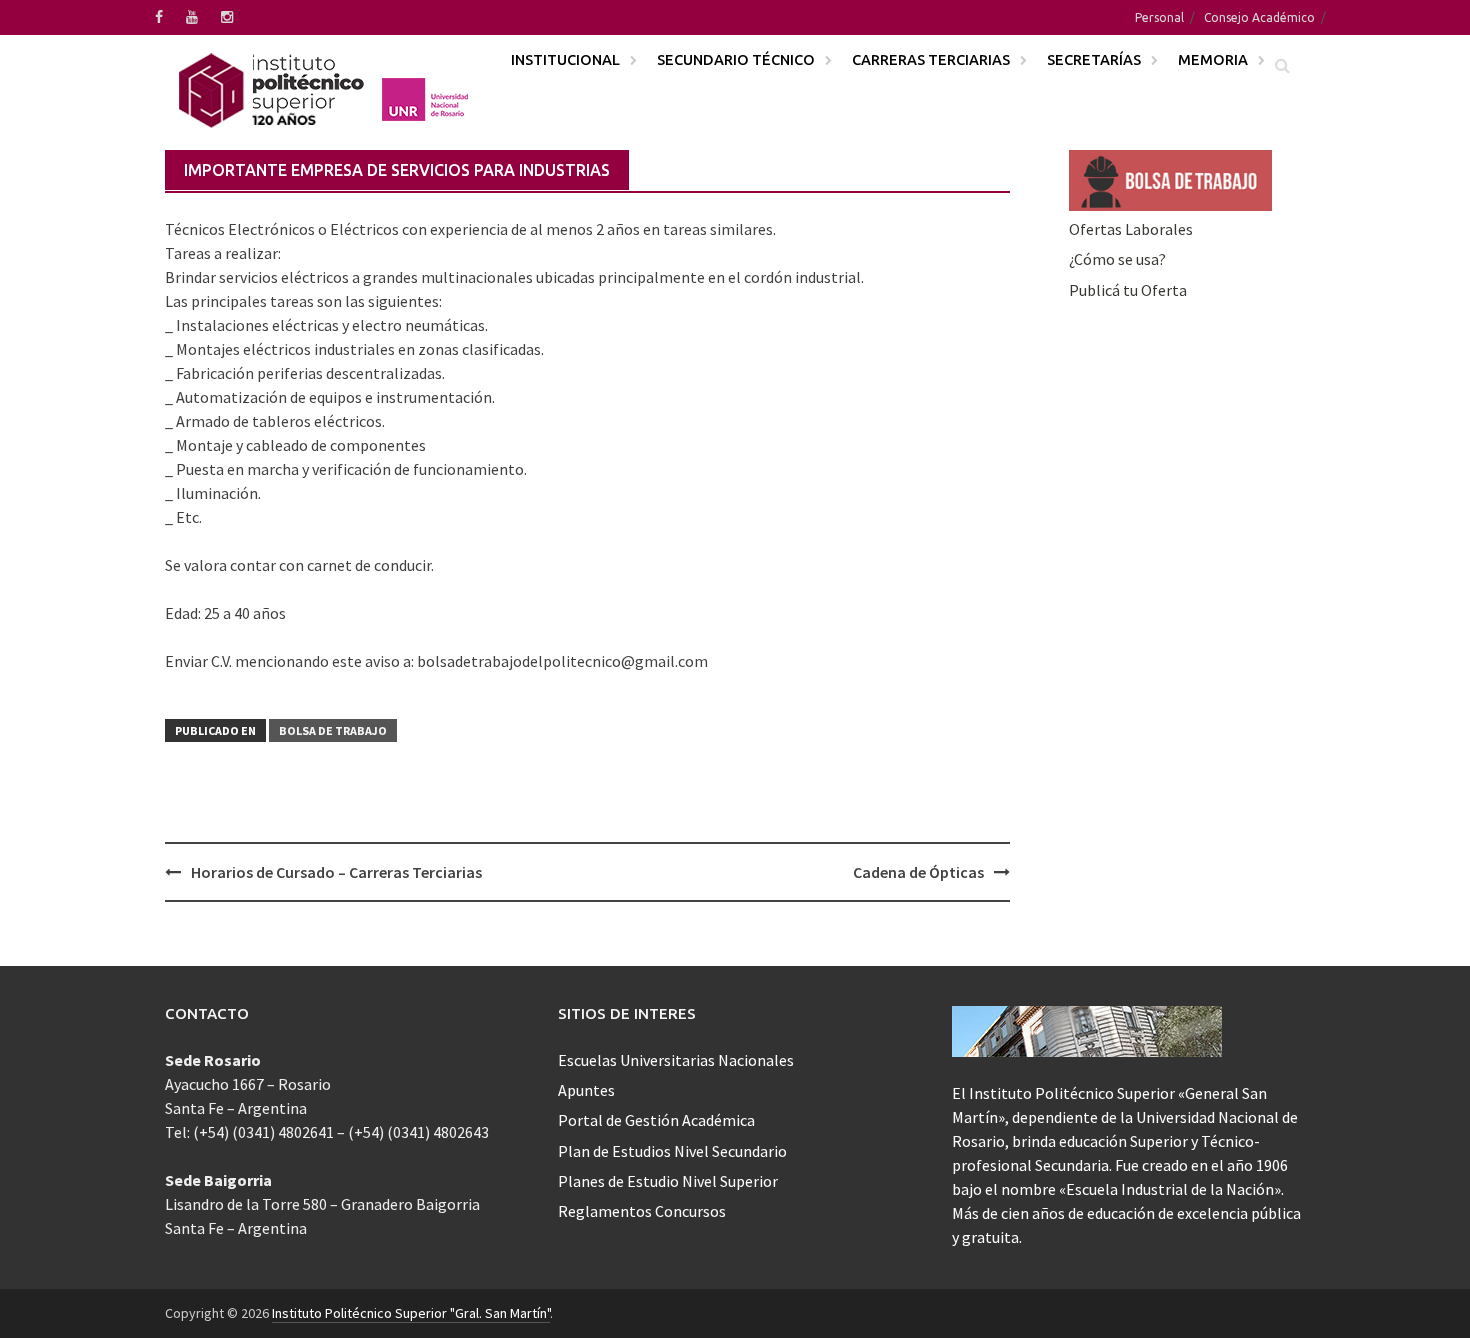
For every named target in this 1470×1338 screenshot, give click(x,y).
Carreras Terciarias (931, 59)
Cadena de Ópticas (918, 872)
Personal (1159, 17)
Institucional (565, 59)
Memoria (1213, 59)
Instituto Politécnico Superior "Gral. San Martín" (411, 1313)
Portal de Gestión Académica (656, 1120)
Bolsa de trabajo (333, 730)
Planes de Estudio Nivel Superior (668, 1181)
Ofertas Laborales (1131, 229)
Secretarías (1094, 59)
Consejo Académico (1259, 17)
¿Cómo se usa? (1117, 259)
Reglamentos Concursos (642, 1211)
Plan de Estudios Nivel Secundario (672, 1151)
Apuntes (586, 1090)
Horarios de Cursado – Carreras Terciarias (336, 872)
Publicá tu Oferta (1128, 290)
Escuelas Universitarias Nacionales (676, 1060)
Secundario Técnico (736, 59)
